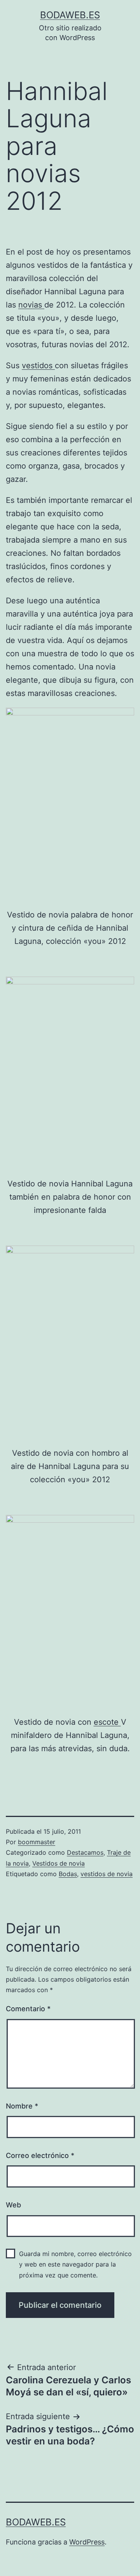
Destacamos (85, 1852)
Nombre (22, 2106)
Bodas (68, 1874)
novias (31, 305)
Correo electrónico (40, 2155)
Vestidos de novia (59, 1863)
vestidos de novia (107, 1874)
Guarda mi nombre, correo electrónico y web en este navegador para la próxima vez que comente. (75, 2264)
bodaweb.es (70, 15)
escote (107, 1722)
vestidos (38, 365)
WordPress (87, 2542)
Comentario (28, 2009)
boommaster (37, 1842)
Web (13, 2205)
